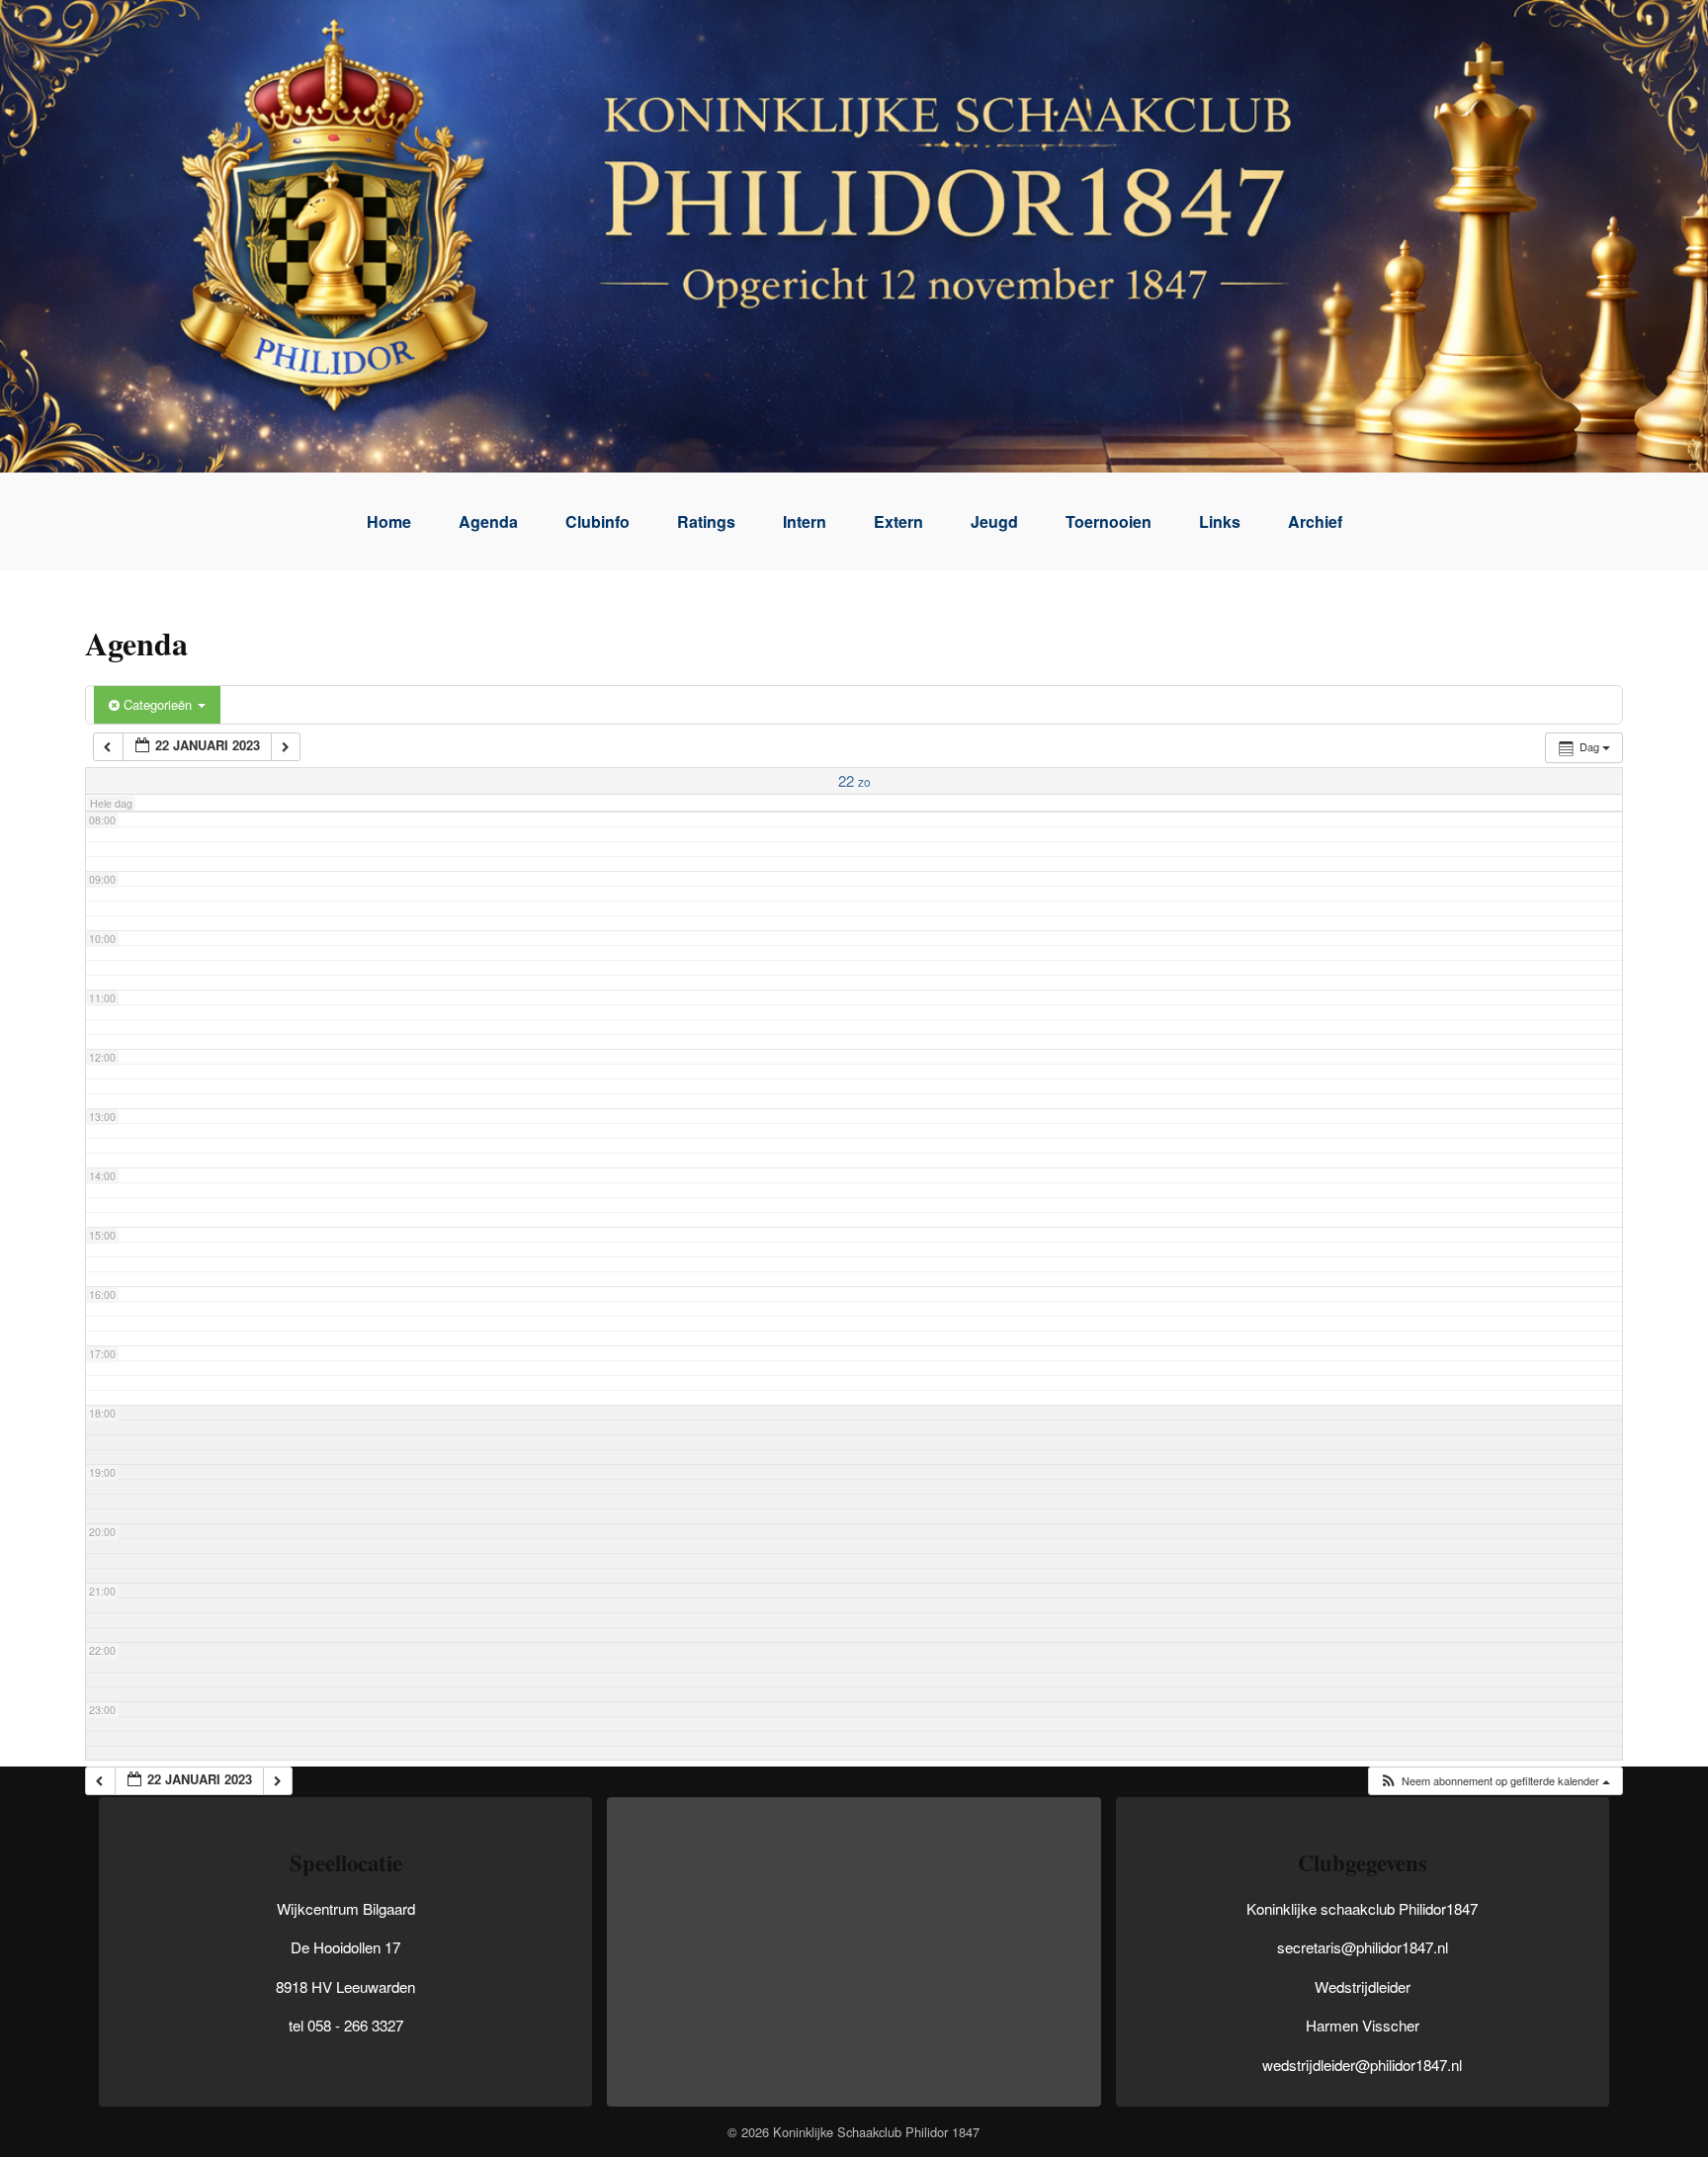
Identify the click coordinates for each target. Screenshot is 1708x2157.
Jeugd (994, 521)
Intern (805, 521)
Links (1220, 521)
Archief (1315, 521)
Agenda (488, 521)
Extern (898, 521)
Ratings (706, 521)
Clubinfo (598, 521)
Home (389, 521)
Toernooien (1109, 521)
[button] (1494, 1781)
